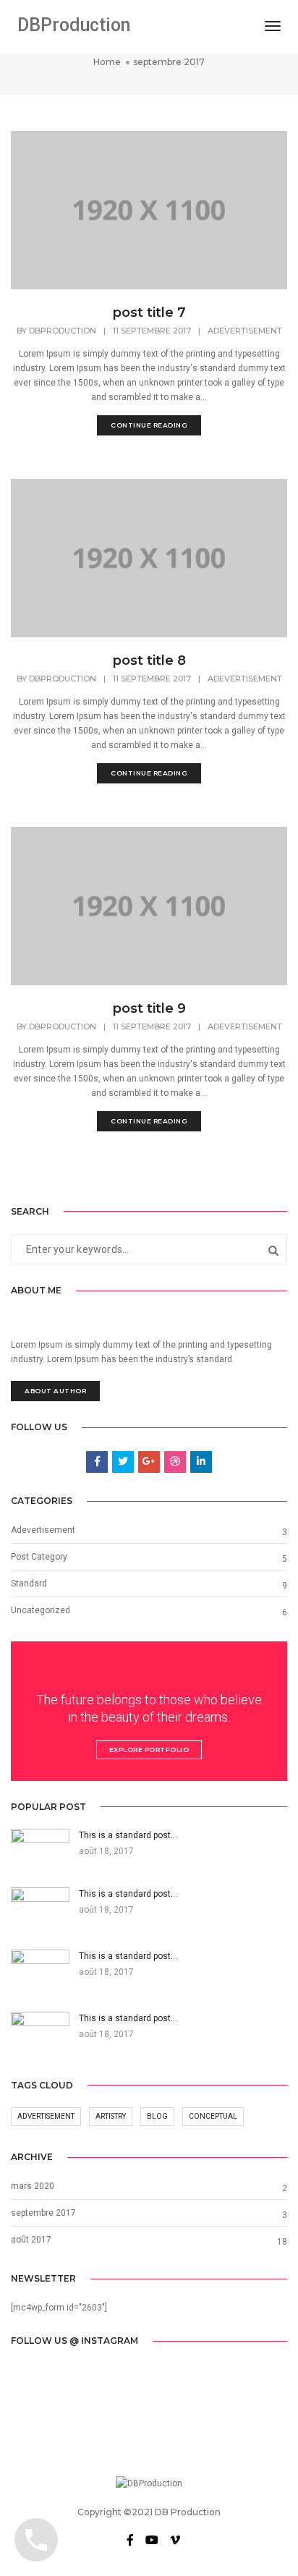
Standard (29, 1584)
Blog (157, 2116)
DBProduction (74, 25)
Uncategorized (41, 1610)
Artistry (111, 2116)
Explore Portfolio (149, 1750)
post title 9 (149, 1008)
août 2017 (31, 2240)
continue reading (149, 425)
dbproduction (63, 331)
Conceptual (213, 2116)
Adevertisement (245, 331)
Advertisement (46, 2116)
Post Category (39, 1557)
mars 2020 (33, 2186)
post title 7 (149, 313)
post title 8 (149, 660)
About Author (55, 1391)
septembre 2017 (43, 2213)
